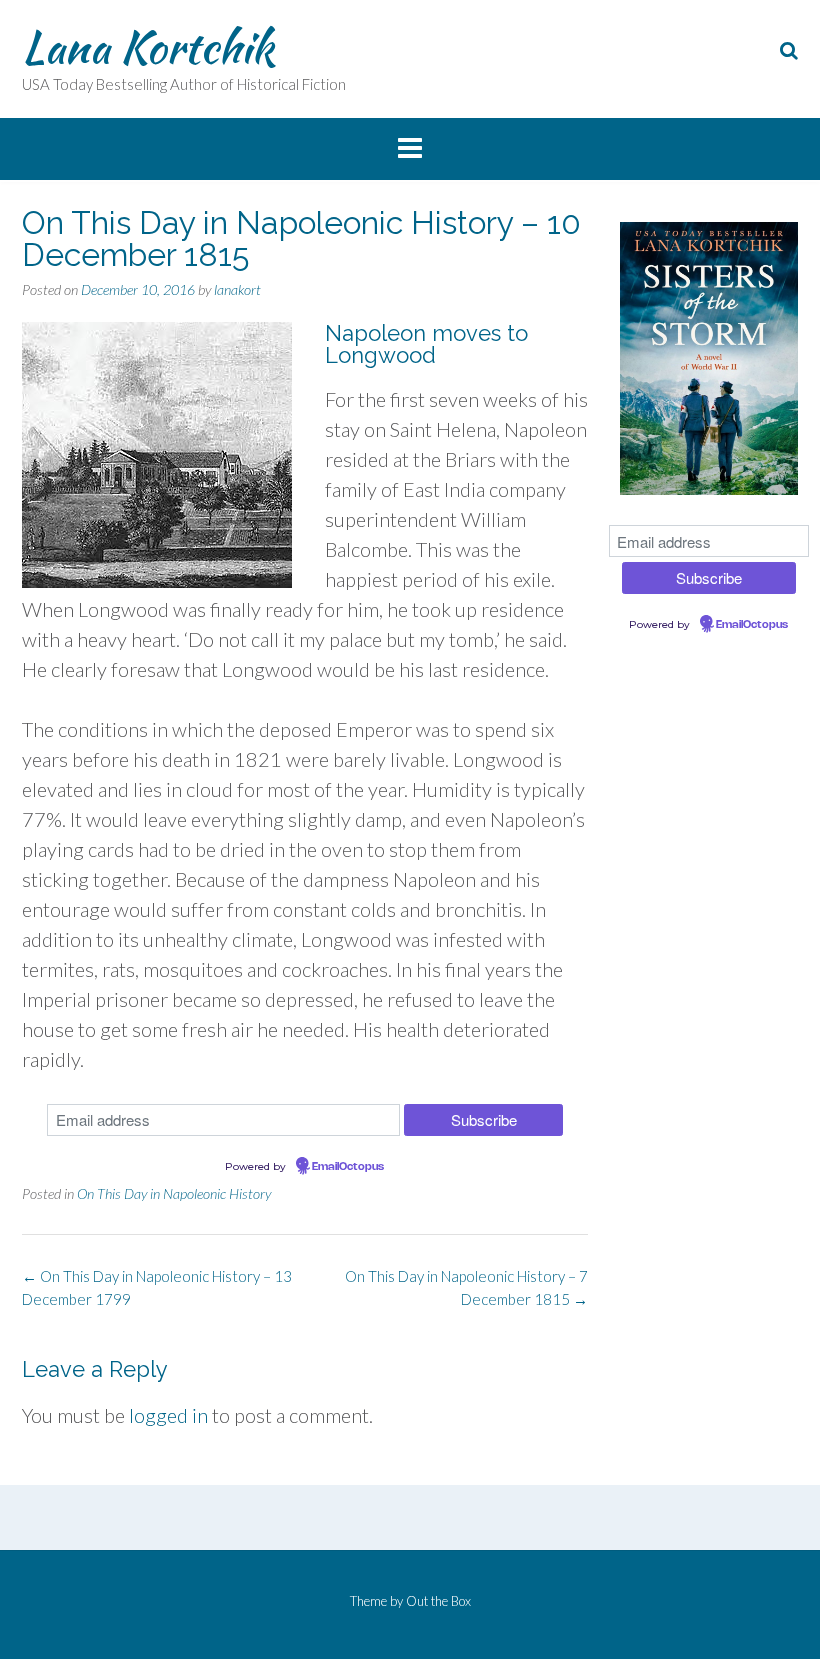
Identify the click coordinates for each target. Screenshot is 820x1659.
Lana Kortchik (148, 47)
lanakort (237, 289)
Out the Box (438, 1601)
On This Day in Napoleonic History (174, 1193)
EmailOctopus (348, 1167)
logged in (168, 1415)
